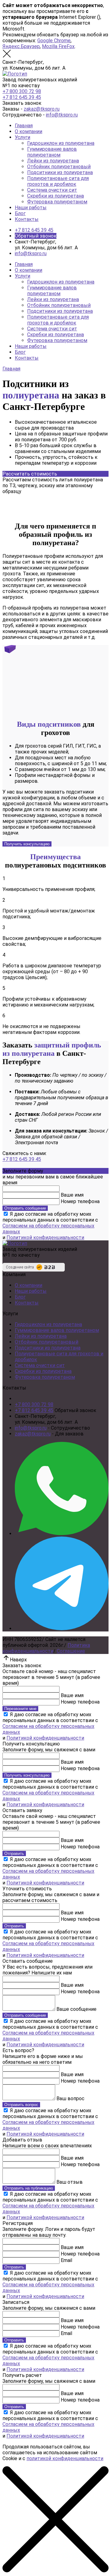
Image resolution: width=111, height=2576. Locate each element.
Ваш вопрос (70, 2098)
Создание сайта (20, 1267)
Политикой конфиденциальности (45, 1237)
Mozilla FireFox (58, 46)
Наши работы (31, 208)
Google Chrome (54, 41)
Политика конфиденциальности (46, 1648)
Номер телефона (80, 1201)
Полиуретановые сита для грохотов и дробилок (58, 181)
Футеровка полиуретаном (57, 202)
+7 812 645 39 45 (22, 97)
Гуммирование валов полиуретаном (52, 152)
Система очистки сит (52, 190)
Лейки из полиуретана (53, 161)
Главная (24, 126)
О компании (29, 131)
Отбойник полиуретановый (59, 167)
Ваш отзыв (70, 2182)
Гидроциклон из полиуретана (61, 143)
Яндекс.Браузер (21, 46)
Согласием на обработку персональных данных (48, 1229)
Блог (20, 213)
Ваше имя (72, 1195)
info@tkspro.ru (62, 115)
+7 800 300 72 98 (22, 91)
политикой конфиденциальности (65, 2458)
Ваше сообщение (76, 2009)
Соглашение (71, 1651)
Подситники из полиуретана (60, 172)
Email (66, 2260)
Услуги (23, 137)
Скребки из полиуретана (55, 196)
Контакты (27, 219)
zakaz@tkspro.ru (42, 109)
